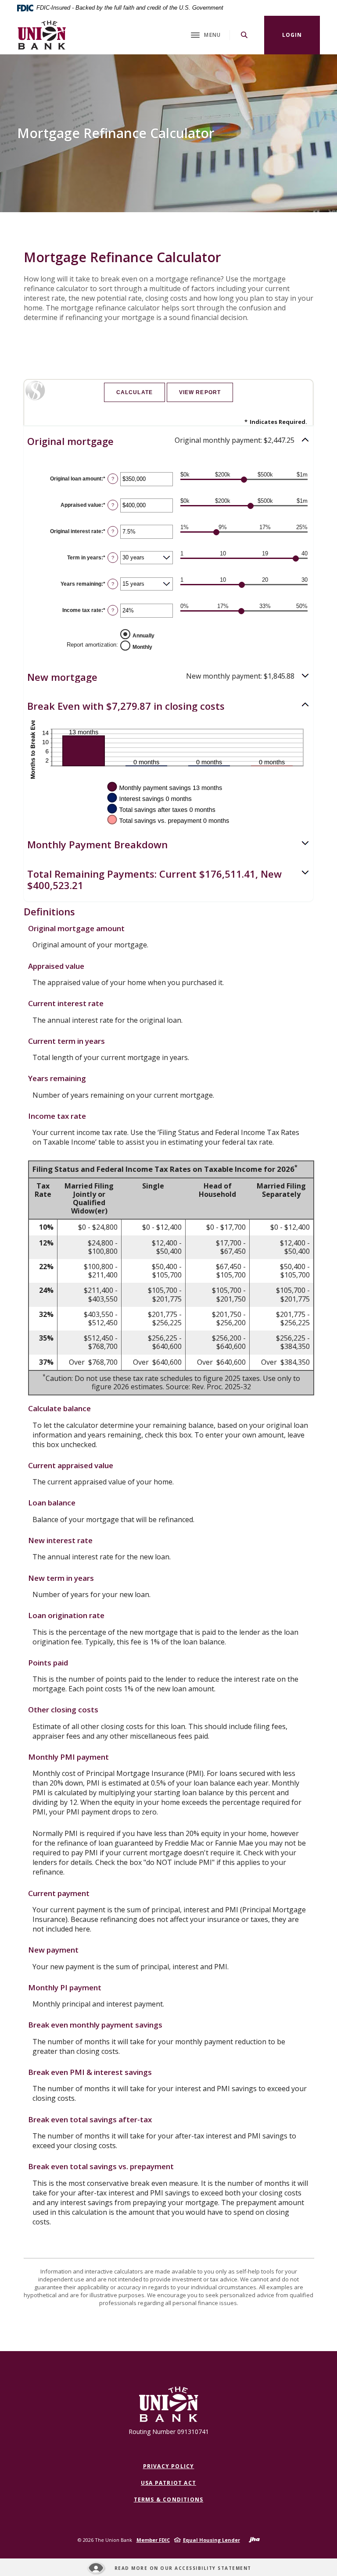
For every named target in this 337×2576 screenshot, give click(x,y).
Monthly (142, 647)
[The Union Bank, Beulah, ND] (42, 35)
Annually (143, 635)
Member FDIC (153, 2540)
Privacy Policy (169, 2466)
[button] (168, 441)
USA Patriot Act (168, 2483)
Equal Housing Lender (212, 2540)
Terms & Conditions (169, 2500)
